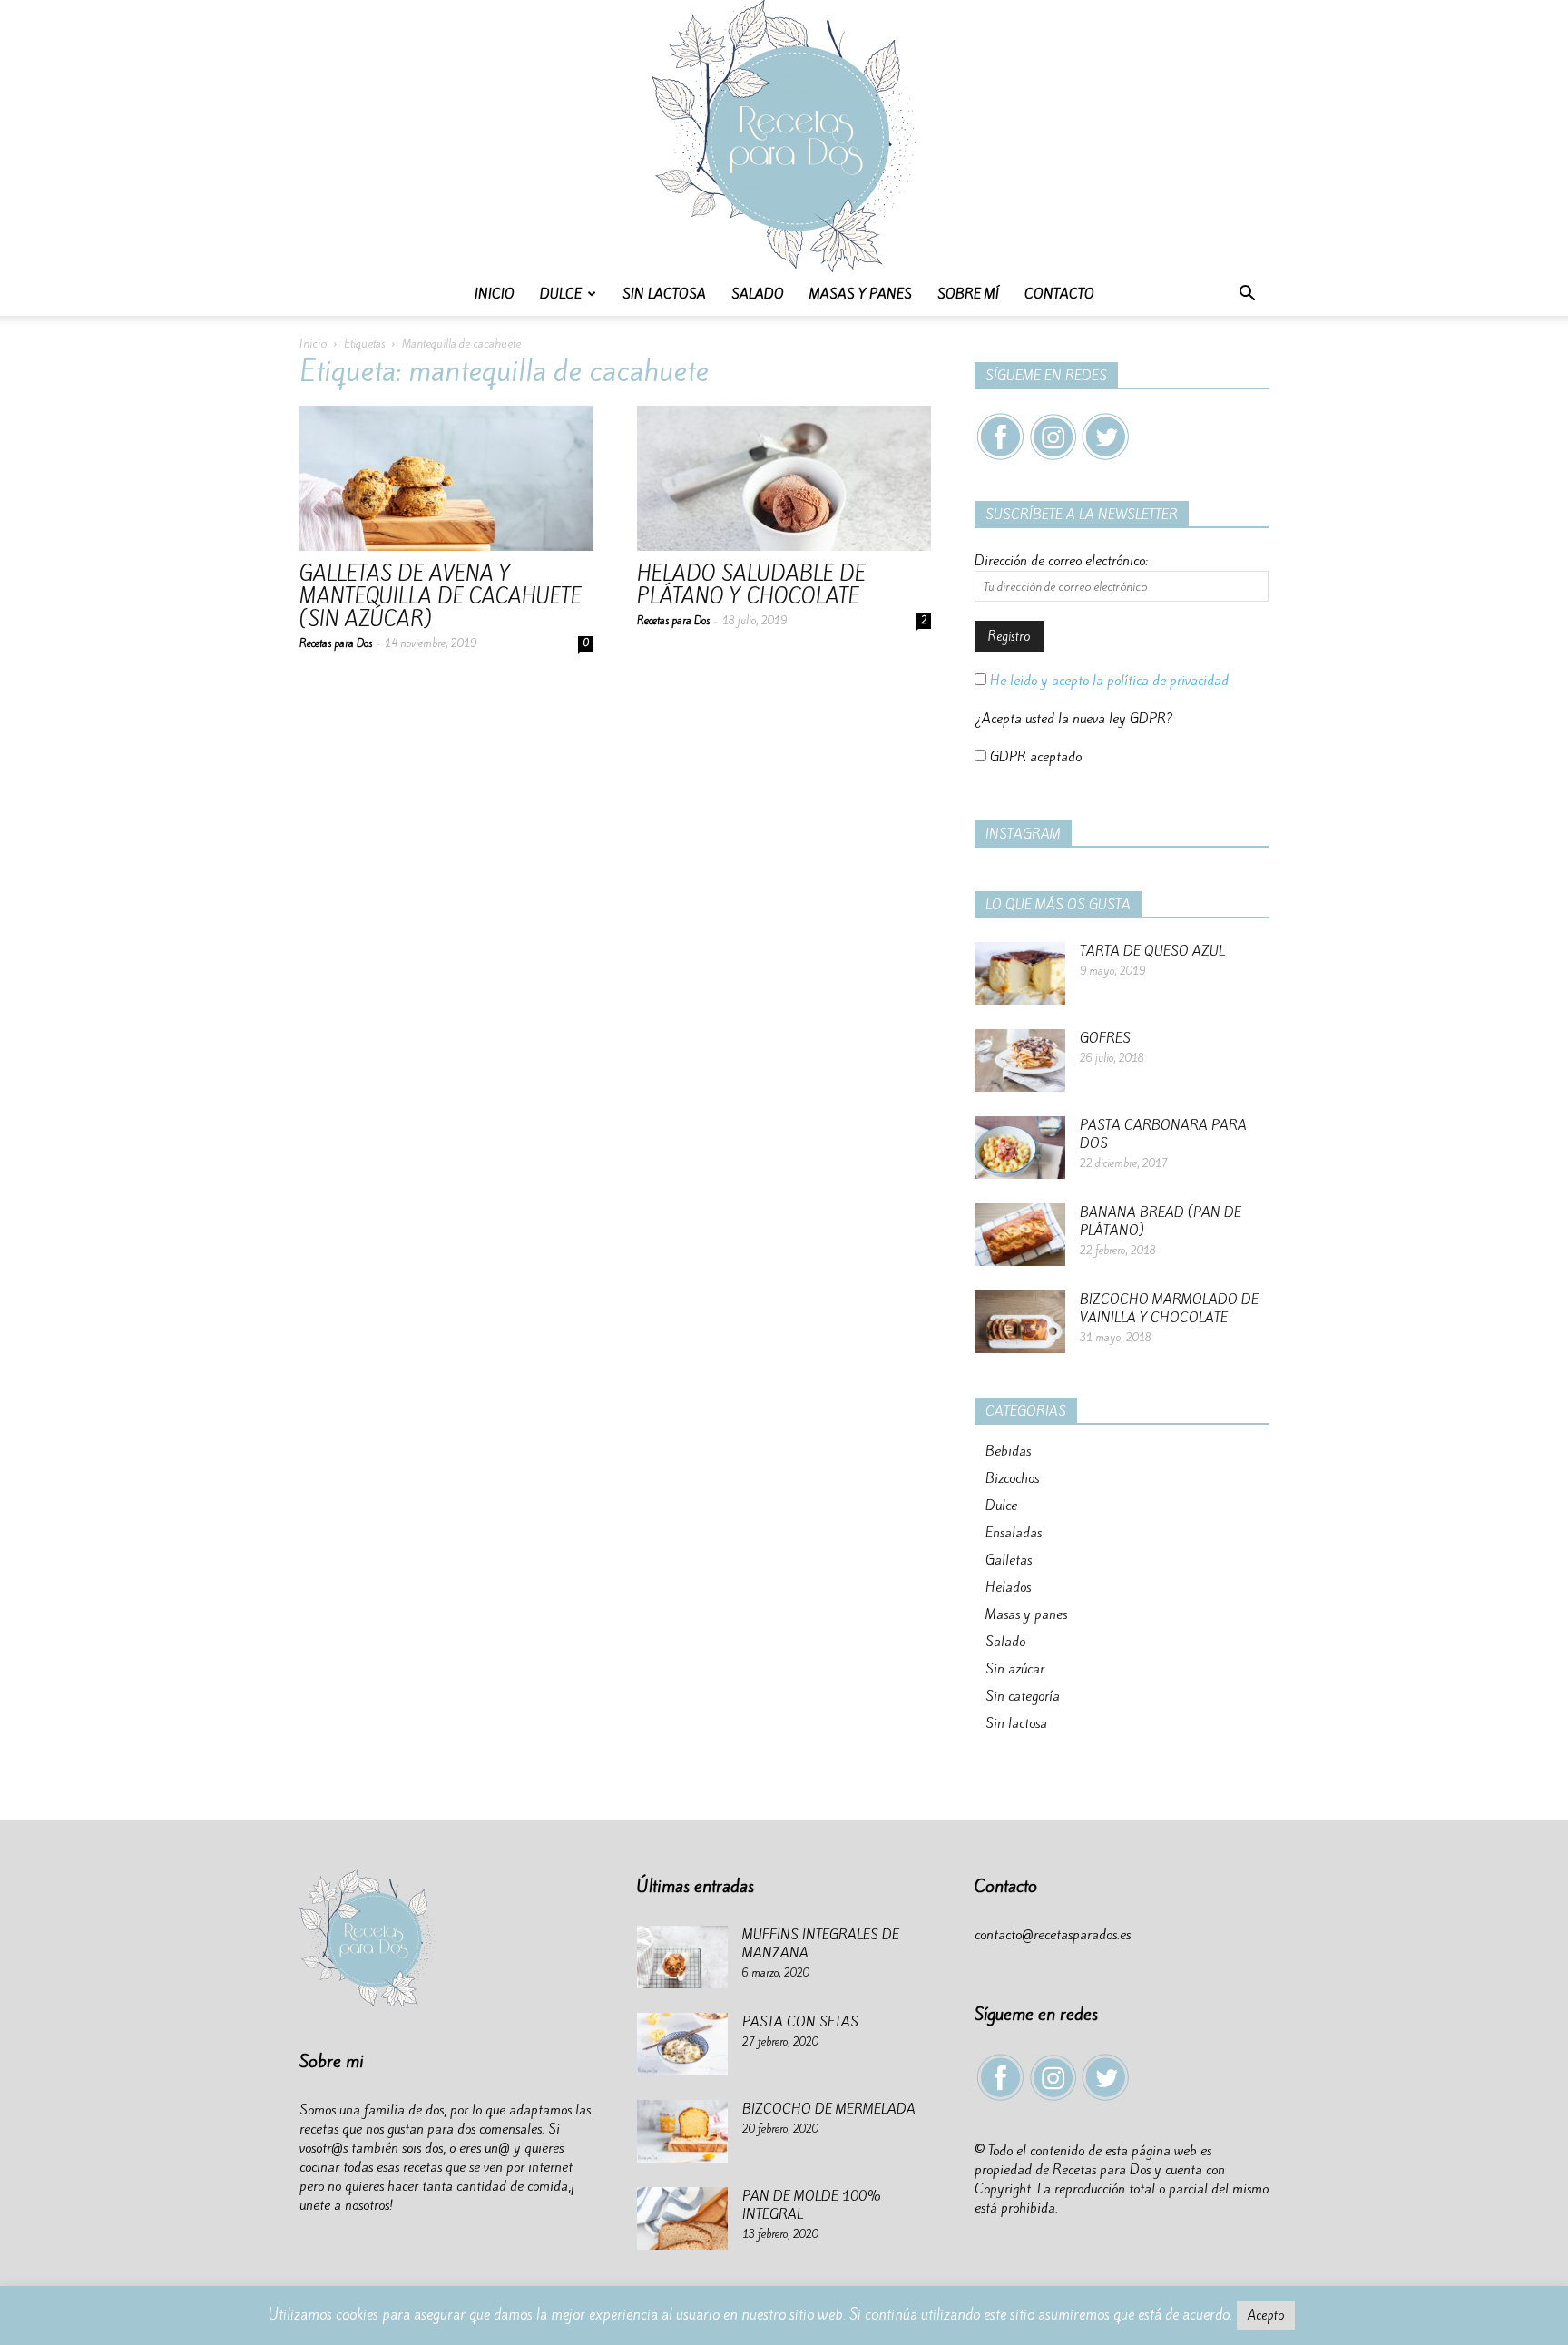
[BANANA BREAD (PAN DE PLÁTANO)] (1020, 1235)
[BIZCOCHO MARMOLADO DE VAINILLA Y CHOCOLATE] (1020, 1322)
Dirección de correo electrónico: (1061, 561)
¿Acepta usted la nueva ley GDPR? (1074, 719)
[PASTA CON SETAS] (682, 2044)
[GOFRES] (1020, 1060)
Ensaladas (1014, 1533)
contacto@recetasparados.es (1053, 1935)
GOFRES (1105, 1038)
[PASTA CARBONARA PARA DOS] (1020, 1148)
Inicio (495, 294)
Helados (1008, 1587)
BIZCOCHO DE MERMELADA (829, 2109)
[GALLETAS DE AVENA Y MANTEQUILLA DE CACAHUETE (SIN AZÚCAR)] (446, 478)
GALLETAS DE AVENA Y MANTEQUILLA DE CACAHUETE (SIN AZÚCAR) (441, 596)
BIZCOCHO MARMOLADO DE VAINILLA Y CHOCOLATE (1169, 1309)
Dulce (561, 294)
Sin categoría (1023, 1696)
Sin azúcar (1015, 1669)
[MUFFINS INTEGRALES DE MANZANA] (682, 1957)
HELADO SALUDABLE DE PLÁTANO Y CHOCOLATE (751, 585)
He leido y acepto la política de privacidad (1107, 681)
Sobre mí (968, 294)
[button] (1247, 295)
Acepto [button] (1266, 2316)
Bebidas (1008, 1451)
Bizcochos (1012, 1478)
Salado (758, 294)
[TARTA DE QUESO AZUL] (1020, 973)
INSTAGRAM (1023, 834)
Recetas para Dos (336, 643)
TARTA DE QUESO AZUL (1152, 951)
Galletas (1009, 1560)
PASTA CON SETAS (800, 2022)
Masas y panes (861, 294)
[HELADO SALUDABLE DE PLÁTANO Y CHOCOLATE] (784, 478)
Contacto (1059, 294)
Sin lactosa (664, 294)
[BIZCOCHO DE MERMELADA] (682, 2131)
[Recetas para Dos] (784, 136)
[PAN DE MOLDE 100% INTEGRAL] (682, 2218)
